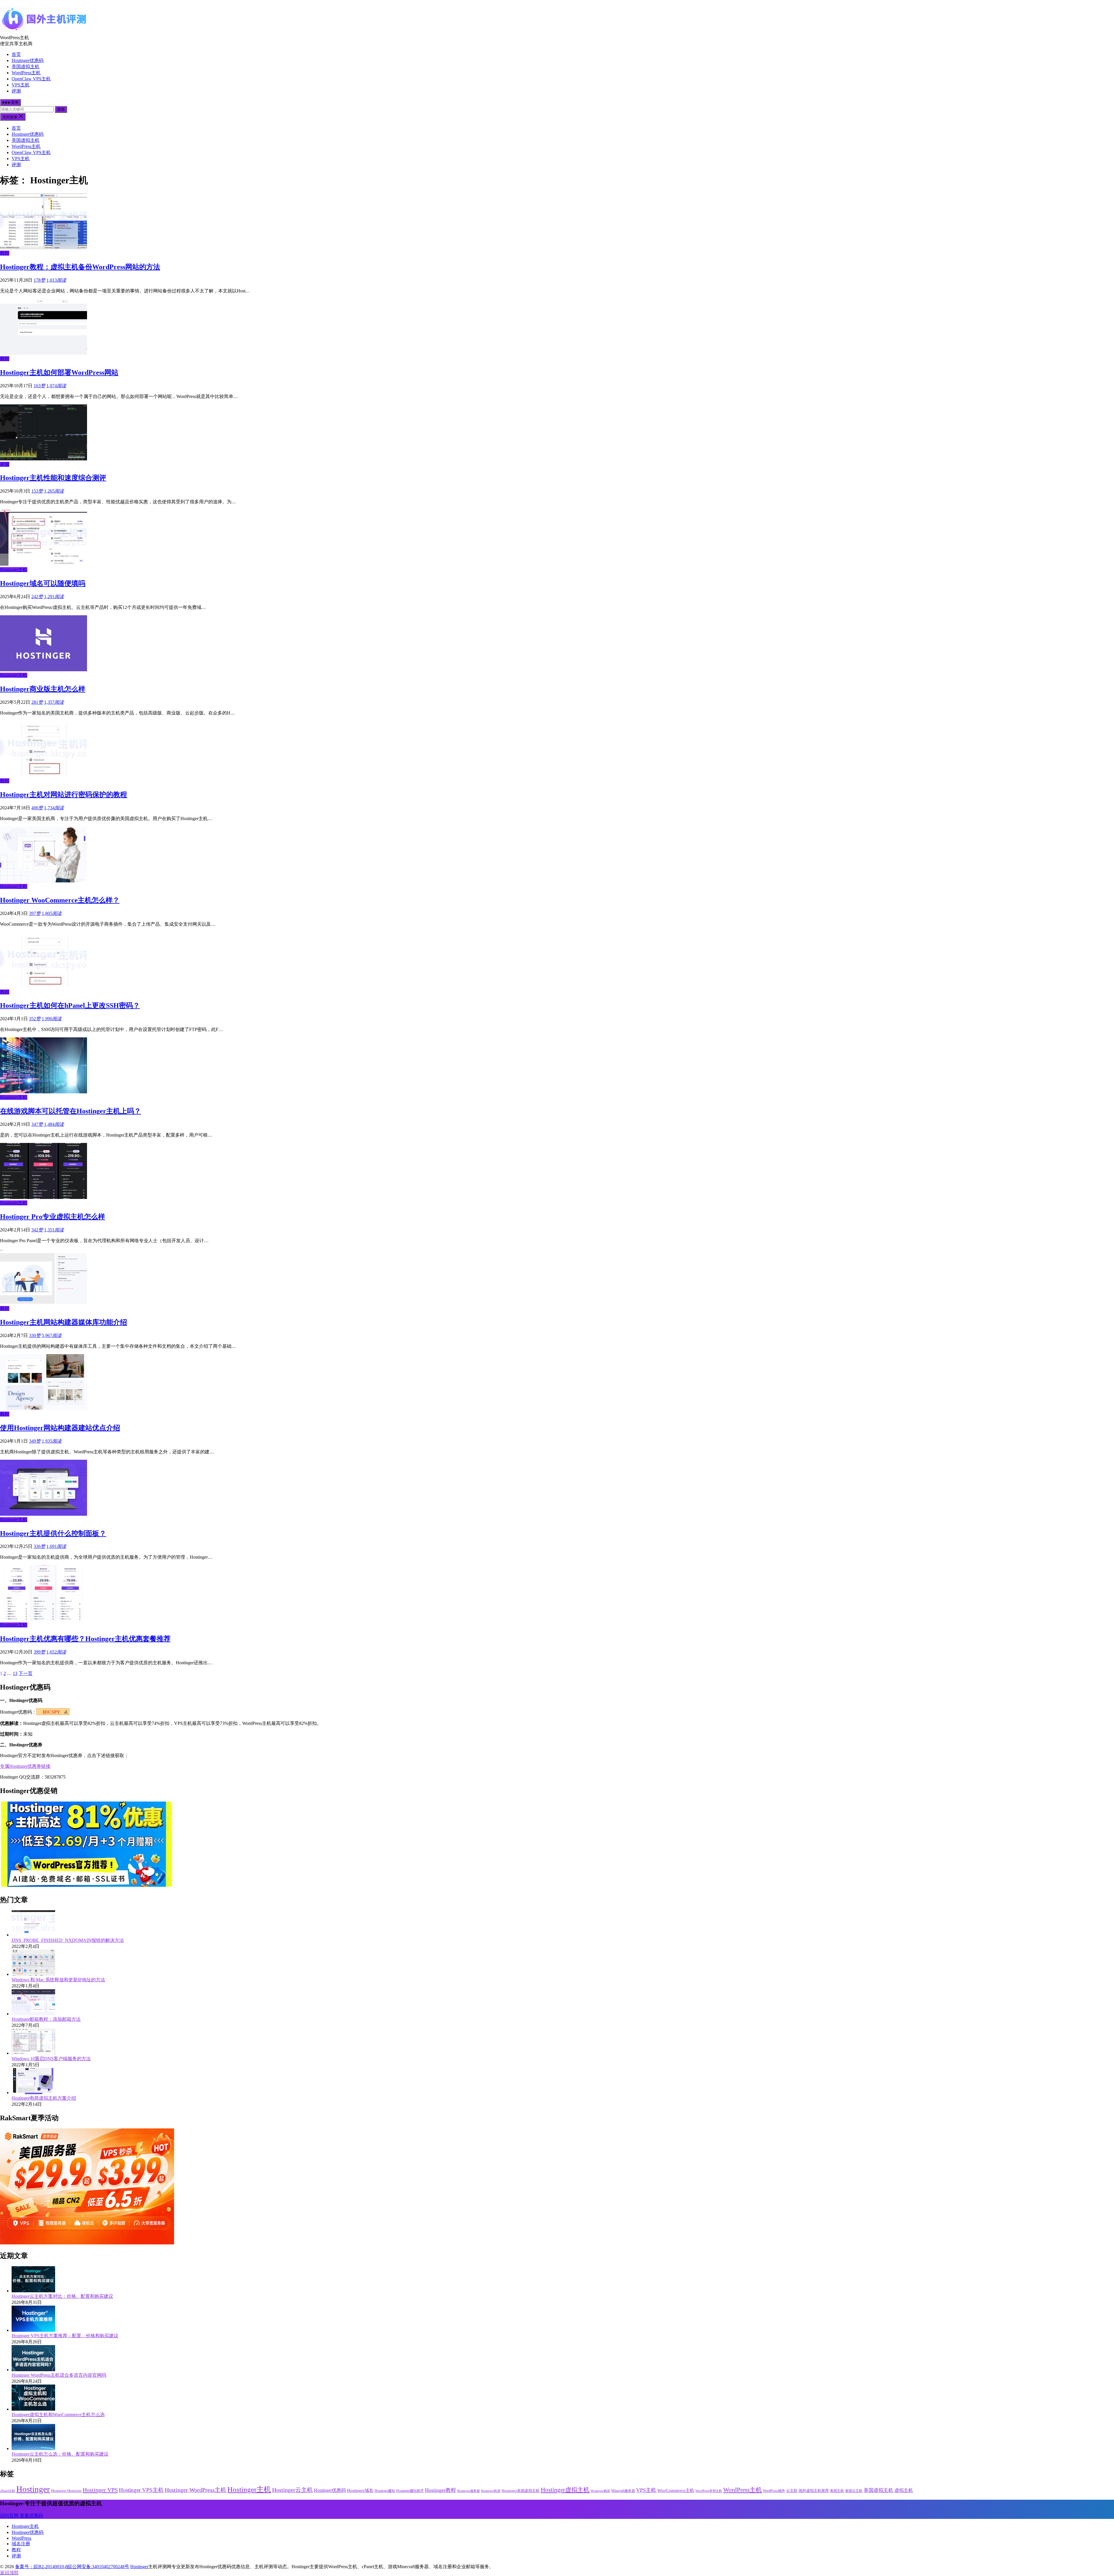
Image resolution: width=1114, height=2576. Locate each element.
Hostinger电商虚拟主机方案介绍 (44, 2098)
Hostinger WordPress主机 (196, 2490)
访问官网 (9, 2516)
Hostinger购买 (600, 2491)
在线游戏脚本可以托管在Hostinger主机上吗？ (70, 1111)
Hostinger (33, 2489)
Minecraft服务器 (623, 2491)
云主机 (792, 2491)
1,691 (56, 1546)
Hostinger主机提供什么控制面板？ (53, 1533)
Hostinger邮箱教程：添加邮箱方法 (46, 2019)
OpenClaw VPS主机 (31, 79)
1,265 (54, 491)
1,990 (52, 1019)
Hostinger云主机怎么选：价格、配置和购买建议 (60, 2454)
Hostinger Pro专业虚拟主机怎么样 (53, 1217)
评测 (16, 91)
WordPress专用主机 (709, 2491)
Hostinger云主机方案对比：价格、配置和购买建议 (62, 2296)
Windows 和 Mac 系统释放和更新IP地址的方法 (58, 1980)
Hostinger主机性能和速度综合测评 (53, 478)
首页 (16, 54)
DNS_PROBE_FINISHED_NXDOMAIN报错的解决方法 (68, 1940)
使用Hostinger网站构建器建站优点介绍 (60, 1428)
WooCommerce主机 (676, 2490)
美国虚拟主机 (26, 67)
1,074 (56, 386)
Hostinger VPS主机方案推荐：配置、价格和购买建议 (65, 2336)
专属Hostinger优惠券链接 (25, 1766)
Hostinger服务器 (469, 2491)
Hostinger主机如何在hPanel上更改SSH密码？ (70, 1005)
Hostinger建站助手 (410, 2491)
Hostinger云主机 (292, 2490)
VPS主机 (21, 85)
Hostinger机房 (491, 2491)
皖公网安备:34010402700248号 (98, 2567)
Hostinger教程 (441, 2490)
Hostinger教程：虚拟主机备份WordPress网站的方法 (80, 267)
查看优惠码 (31, 2516)
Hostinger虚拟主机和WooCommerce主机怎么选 (58, 2415)
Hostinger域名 (360, 2490)
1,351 (54, 1230)
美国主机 (837, 2491)
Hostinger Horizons (66, 2491)
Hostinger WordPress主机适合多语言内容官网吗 (59, 2375)
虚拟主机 (904, 2490)
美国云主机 (854, 2491)
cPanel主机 (8, 2491)
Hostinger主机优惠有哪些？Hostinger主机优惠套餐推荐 (85, 1639)
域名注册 (21, 2544)
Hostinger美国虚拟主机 (521, 2491)
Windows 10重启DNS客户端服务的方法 (51, 2059)
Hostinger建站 (385, 2491)
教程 (5, 253)
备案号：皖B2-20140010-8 (41, 2567)
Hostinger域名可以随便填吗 (43, 583)
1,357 (54, 702)
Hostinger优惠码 (28, 60)
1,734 (54, 808)
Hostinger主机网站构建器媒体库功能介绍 (64, 1322)
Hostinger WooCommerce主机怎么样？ (60, 900)
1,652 (56, 1652)
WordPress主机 (26, 73)
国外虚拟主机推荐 (814, 2491)
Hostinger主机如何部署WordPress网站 (59, 372)
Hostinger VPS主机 (141, 2490)
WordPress (21, 2538)
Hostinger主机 (14, 570)
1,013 (56, 280)
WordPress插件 (774, 2491)
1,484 (54, 1124)
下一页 (26, 1673)
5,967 (52, 1335)
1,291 (54, 597)
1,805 (52, 913)
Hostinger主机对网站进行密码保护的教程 (64, 795)
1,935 (52, 1441)
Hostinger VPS (100, 2490)
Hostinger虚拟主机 (565, 2490)
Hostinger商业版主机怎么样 (43, 689)
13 (15, 1673)
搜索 (61, 109)
